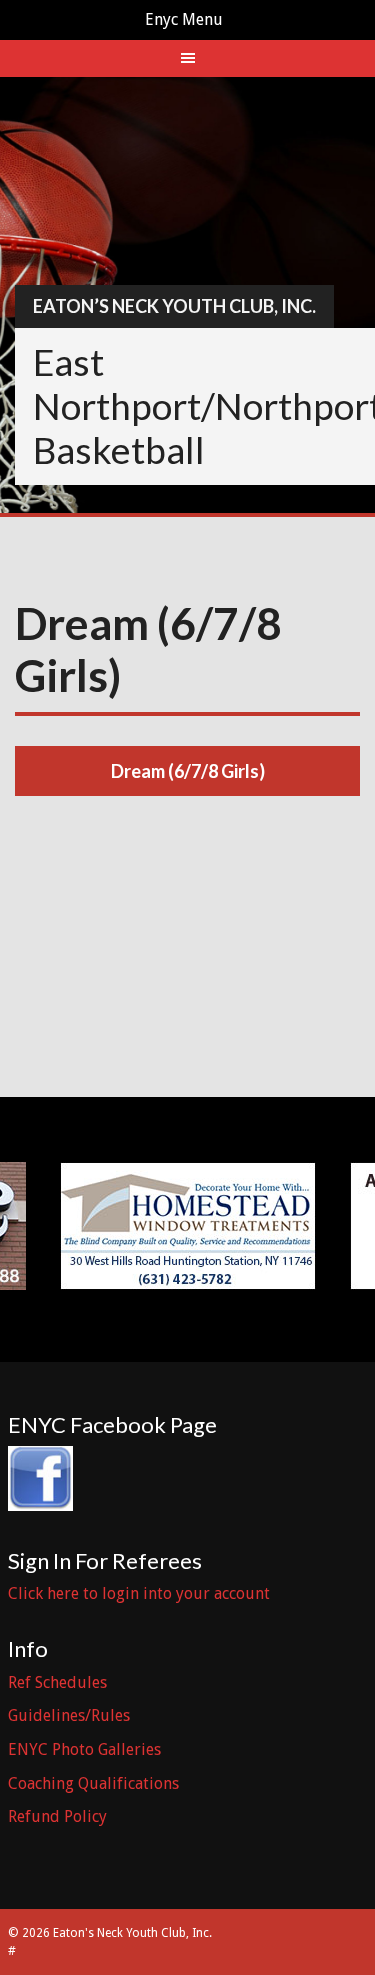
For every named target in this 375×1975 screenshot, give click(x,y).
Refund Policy (57, 1816)
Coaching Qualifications (93, 1783)
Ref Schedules (57, 1682)
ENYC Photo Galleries (84, 1749)
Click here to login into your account (139, 1593)
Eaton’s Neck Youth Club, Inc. (174, 306)
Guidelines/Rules (69, 1715)
